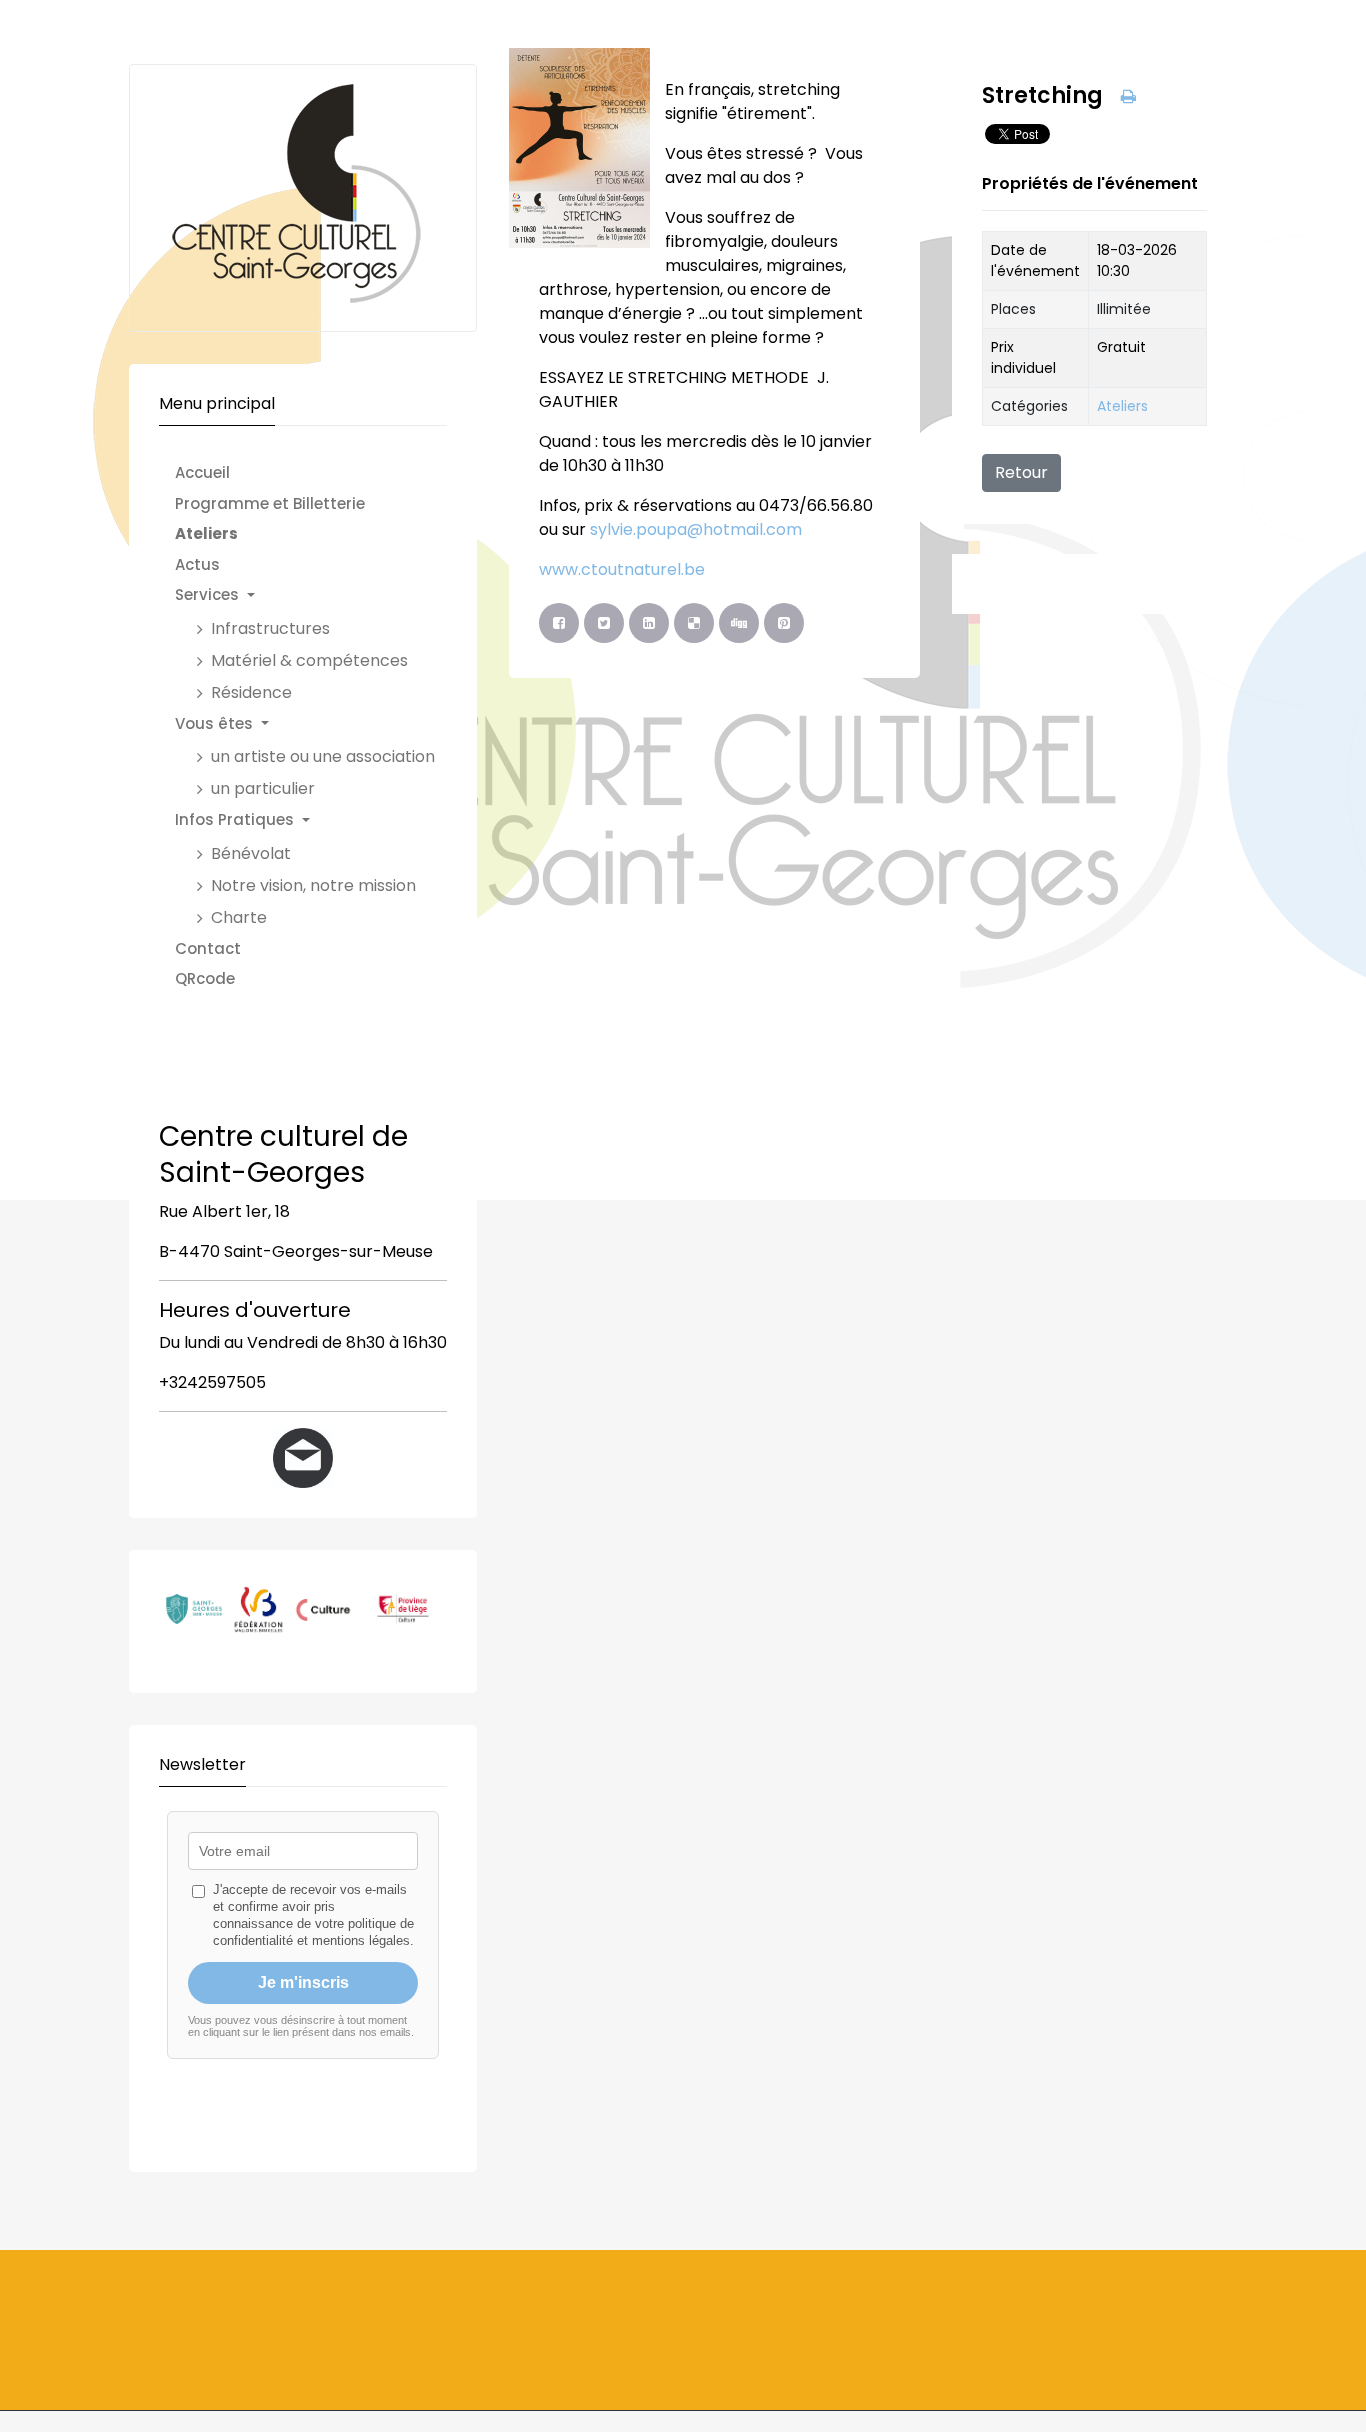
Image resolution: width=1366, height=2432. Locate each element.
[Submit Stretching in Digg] (739, 623)
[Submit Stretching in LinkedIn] (649, 623)
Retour (1021, 472)
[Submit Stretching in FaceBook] (559, 623)
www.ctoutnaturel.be (622, 569)
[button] (315, 595)
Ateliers (1122, 406)
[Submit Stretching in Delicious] (694, 623)
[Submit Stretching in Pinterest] (784, 623)
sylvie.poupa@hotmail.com (696, 529)
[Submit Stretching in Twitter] (604, 623)
